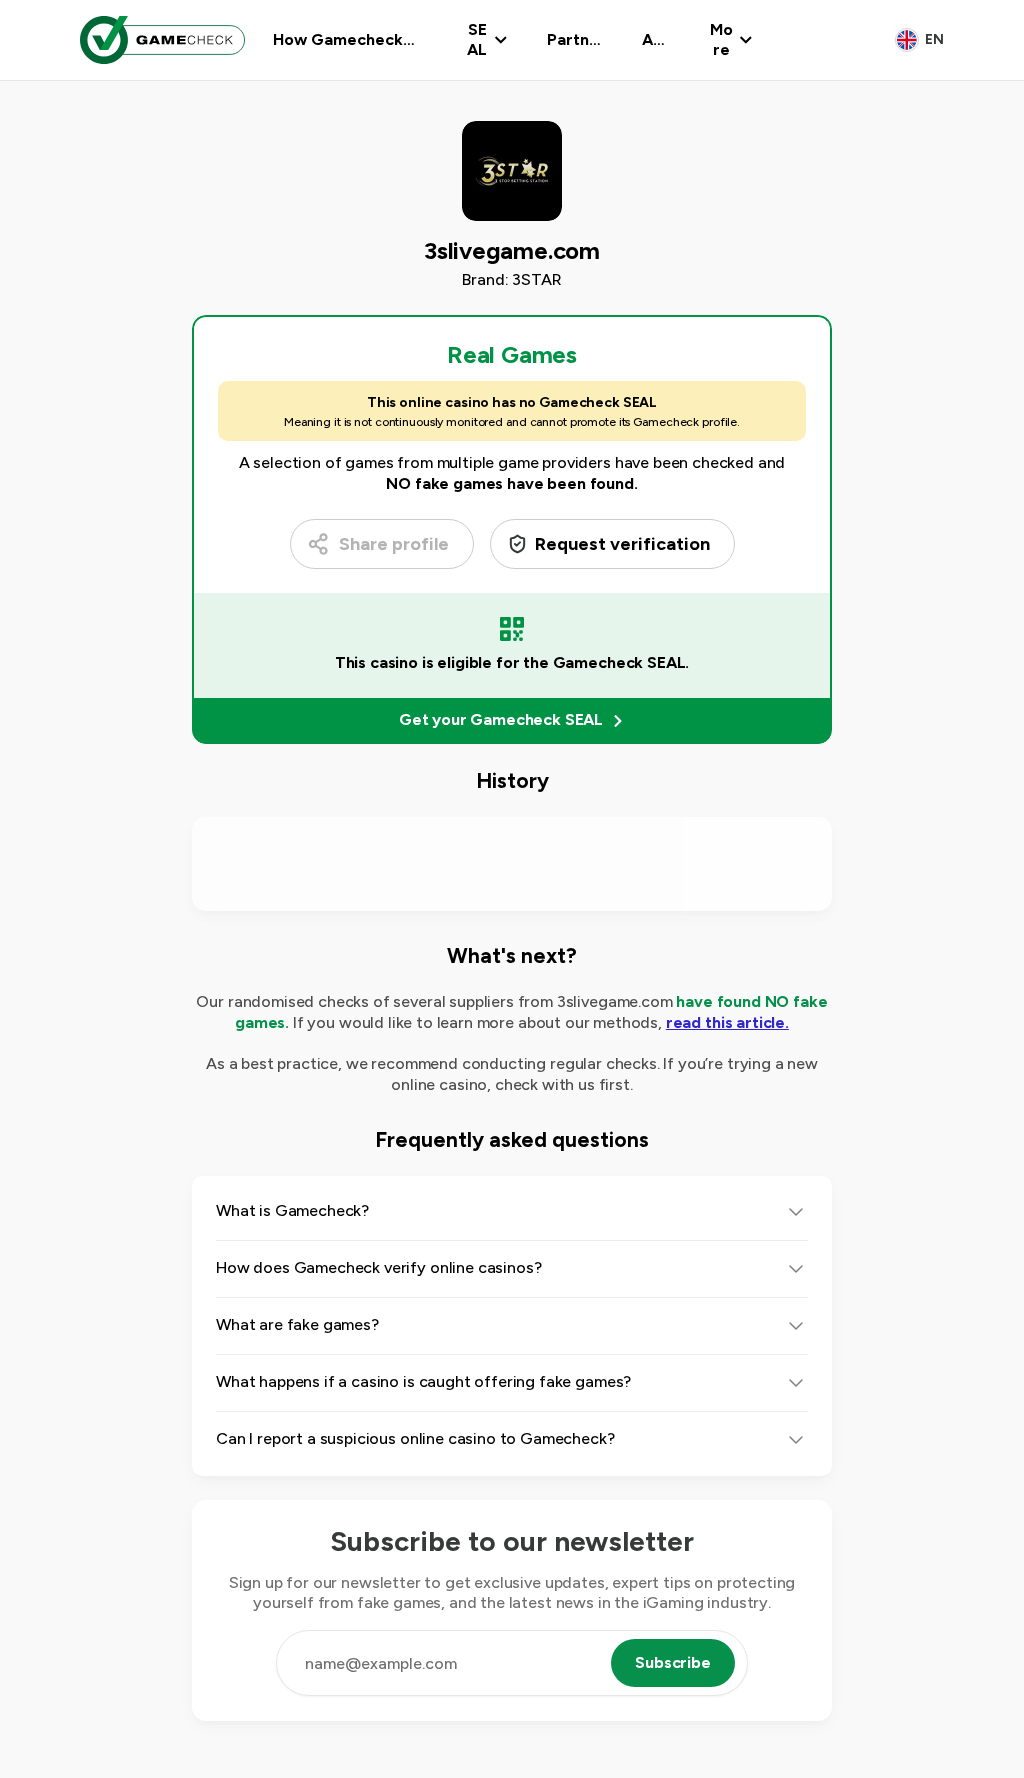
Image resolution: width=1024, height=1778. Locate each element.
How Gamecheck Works (338, 40)
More (721, 39)
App (652, 40)
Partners (573, 40)
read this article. (727, 1022)
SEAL (477, 39)
